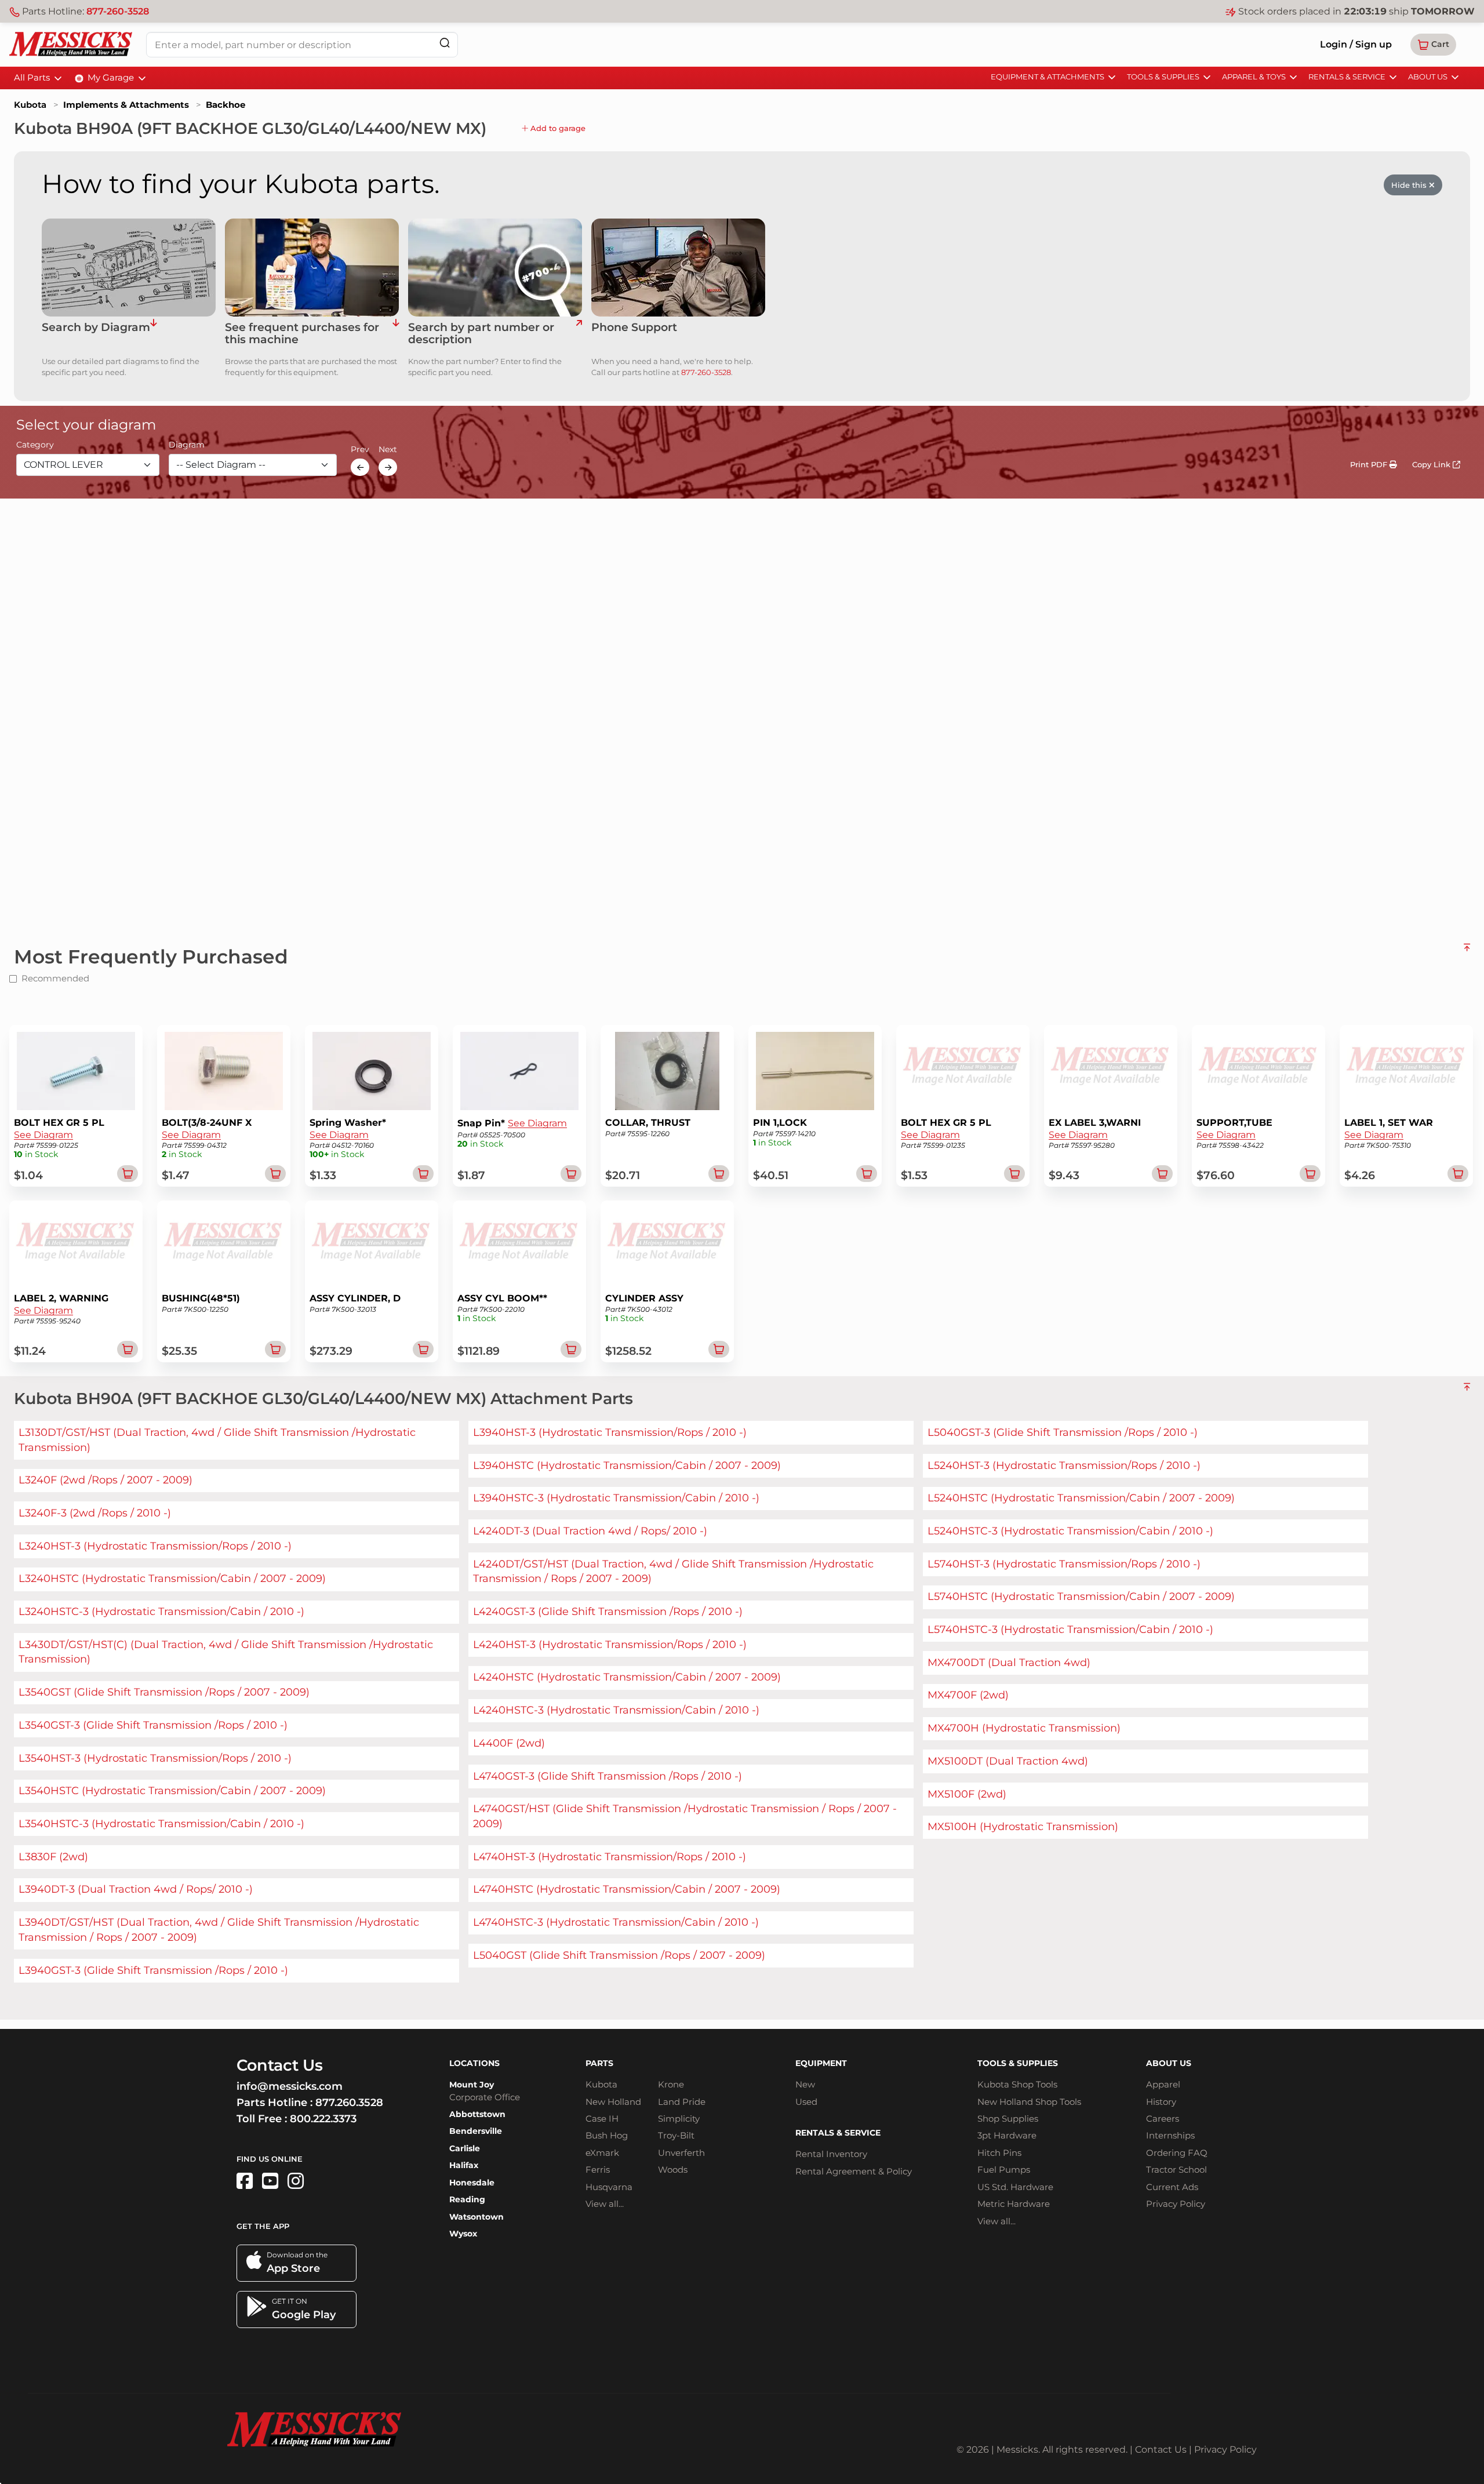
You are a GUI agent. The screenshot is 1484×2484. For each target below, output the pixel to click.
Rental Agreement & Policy (854, 2171)
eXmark (602, 2153)
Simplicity (679, 2119)
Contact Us (1161, 2450)
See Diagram (43, 1135)
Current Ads (1172, 2187)
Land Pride (682, 2102)
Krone (671, 2084)
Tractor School (1176, 2170)
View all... (605, 2204)
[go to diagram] (129, 268)
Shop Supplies (1008, 2119)
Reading (467, 2199)
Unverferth (681, 2153)
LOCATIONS (474, 2063)
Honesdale (472, 2183)
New (805, 2084)
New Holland (613, 2102)
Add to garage (557, 128)
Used (806, 2102)
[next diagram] (388, 467)
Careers (1163, 2119)
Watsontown (477, 2217)
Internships (1170, 2135)
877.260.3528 (349, 2103)
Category (35, 445)
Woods (673, 2170)
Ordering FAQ (1177, 2153)
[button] (1433, 45)
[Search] (445, 43)
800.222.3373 (323, 2119)
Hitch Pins (999, 2153)
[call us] (678, 268)
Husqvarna (609, 2187)
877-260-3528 (118, 11)
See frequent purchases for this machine (302, 334)
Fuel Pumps (1004, 2170)
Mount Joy (472, 2085)
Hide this (1410, 185)
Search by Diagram (96, 328)
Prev (360, 450)
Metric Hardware (1014, 2204)
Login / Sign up (1356, 44)
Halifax (464, 2165)
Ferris (598, 2170)
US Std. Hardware (1015, 2187)
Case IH (602, 2119)
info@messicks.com (290, 2086)
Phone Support (634, 328)
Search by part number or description (481, 334)
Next (388, 450)
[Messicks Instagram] (296, 2181)
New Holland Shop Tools (1029, 2102)
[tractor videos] (270, 2181)
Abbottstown (477, 2114)
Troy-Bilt (676, 2135)
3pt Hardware (1007, 2135)
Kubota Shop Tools (1017, 2084)
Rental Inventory (831, 2154)
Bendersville (476, 2131)
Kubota (30, 105)
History (1161, 2102)
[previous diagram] (360, 467)
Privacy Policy (1176, 2204)
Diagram (187, 445)
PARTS (599, 2063)
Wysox (463, 2234)
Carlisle (465, 2148)
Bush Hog (607, 2135)
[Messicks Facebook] (245, 2181)
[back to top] (1467, 952)
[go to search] (579, 334)
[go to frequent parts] (396, 334)
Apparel (1163, 2084)
